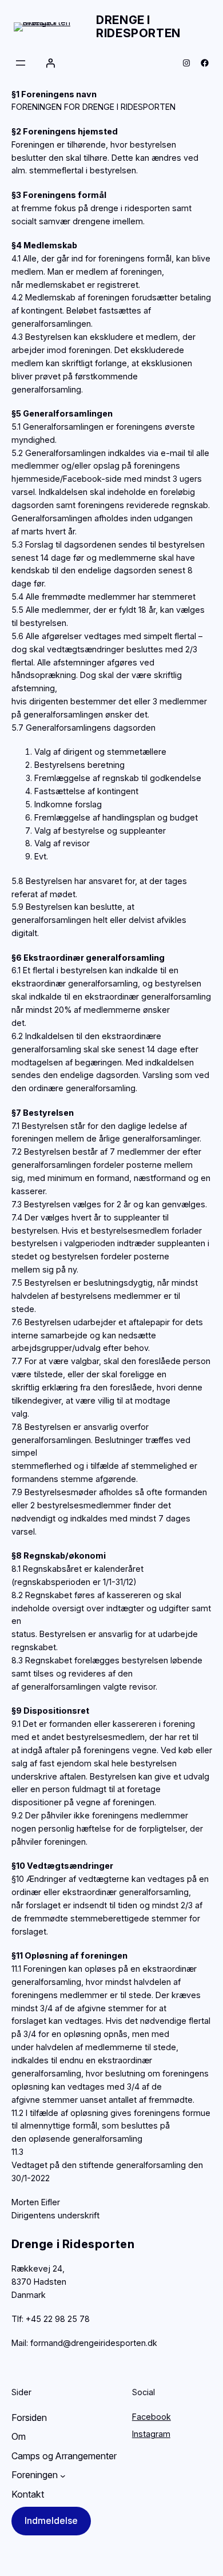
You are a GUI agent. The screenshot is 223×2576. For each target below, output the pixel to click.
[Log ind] (50, 63)
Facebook (152, 2417)
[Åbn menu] (21, 63)
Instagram (151, 2434)
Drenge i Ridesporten (138, 27)
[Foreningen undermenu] (63, 2475)
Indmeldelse (51, 2520)
